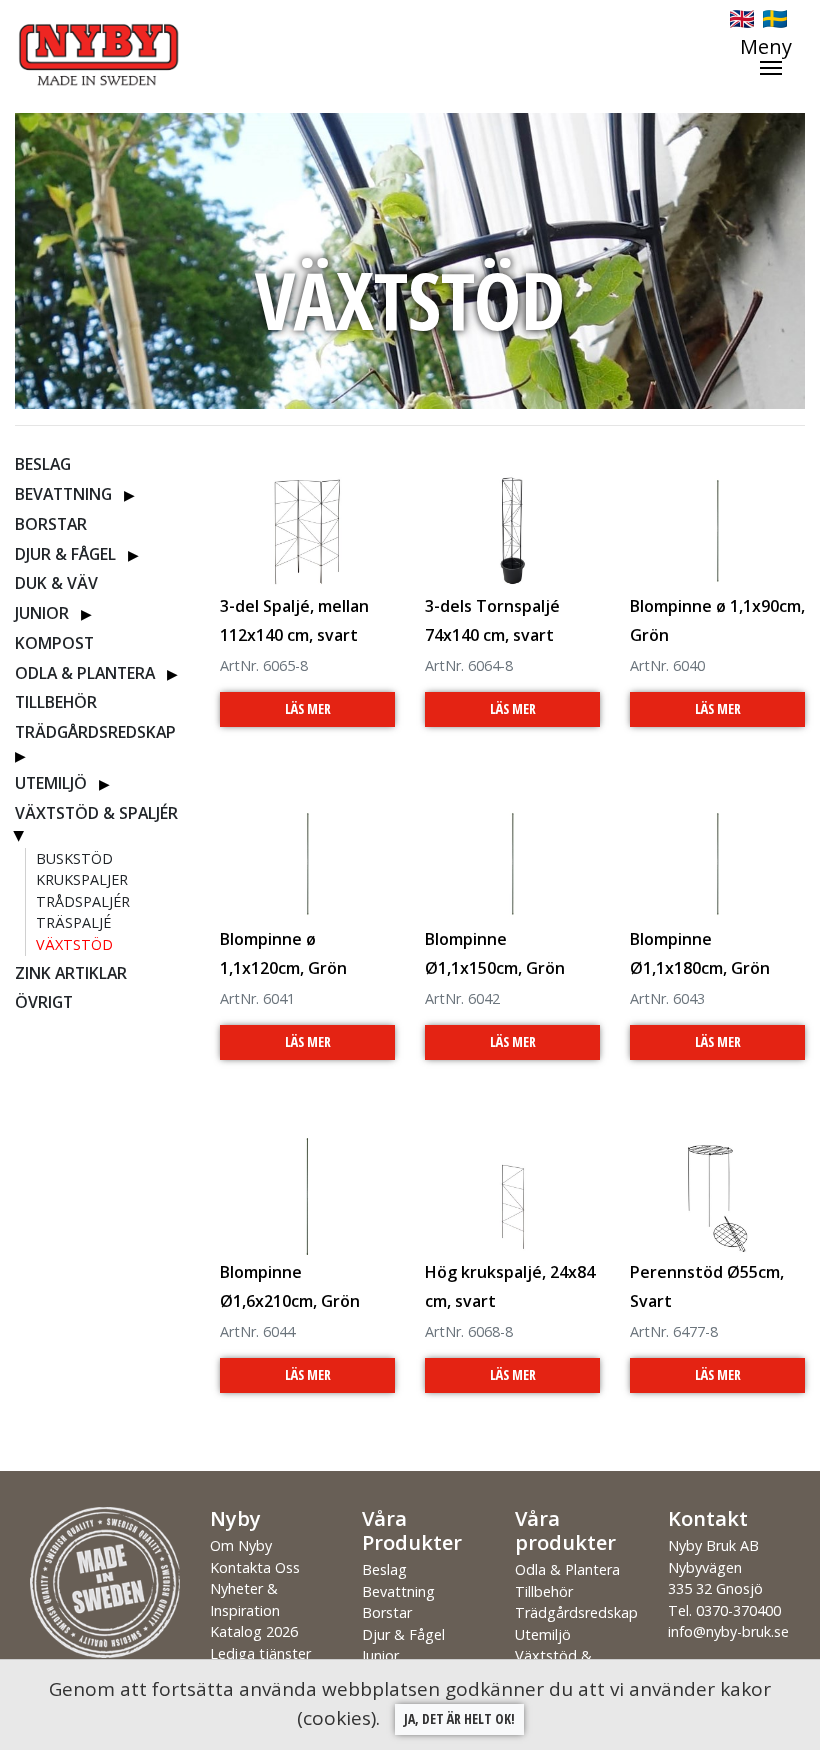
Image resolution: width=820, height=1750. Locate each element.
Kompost (54, 643)
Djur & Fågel (65, 554)
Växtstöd (74, 944)
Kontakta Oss (255, 1567)
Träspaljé (73, 922)
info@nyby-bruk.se (728, 1631)
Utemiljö (51, 783)
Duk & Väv (56, 583)
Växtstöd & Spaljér (96, 813)
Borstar (51, 524)
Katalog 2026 (254, 1631)
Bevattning (63, 494)
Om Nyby (241, 1545)
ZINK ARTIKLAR (71, 973)
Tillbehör (56, 702)
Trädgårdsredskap (95, 732)
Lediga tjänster (260, 1653)
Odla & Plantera (85, 673)
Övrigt (44, 1002)
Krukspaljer (82, 879)
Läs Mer (308, 708)
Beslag (43, 464)
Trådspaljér (83, 901)
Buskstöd (74, 858)
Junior (42, 613)
